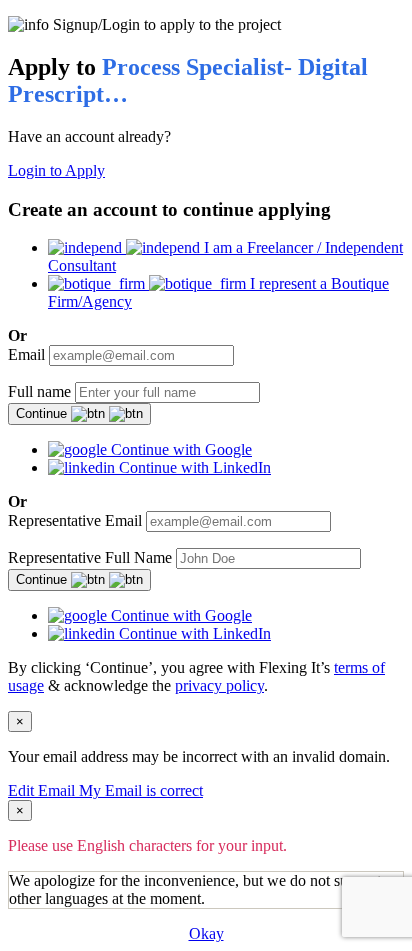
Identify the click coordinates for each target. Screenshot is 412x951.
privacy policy (219, 685)
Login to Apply (56, 170)
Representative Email (75, 520)
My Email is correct (141, 790)
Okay (206, 933)
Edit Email (43, 790)
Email (26, 354)
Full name (39, 391)
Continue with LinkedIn (193, 467)
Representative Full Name (90, 557)
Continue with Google (179, 449)
